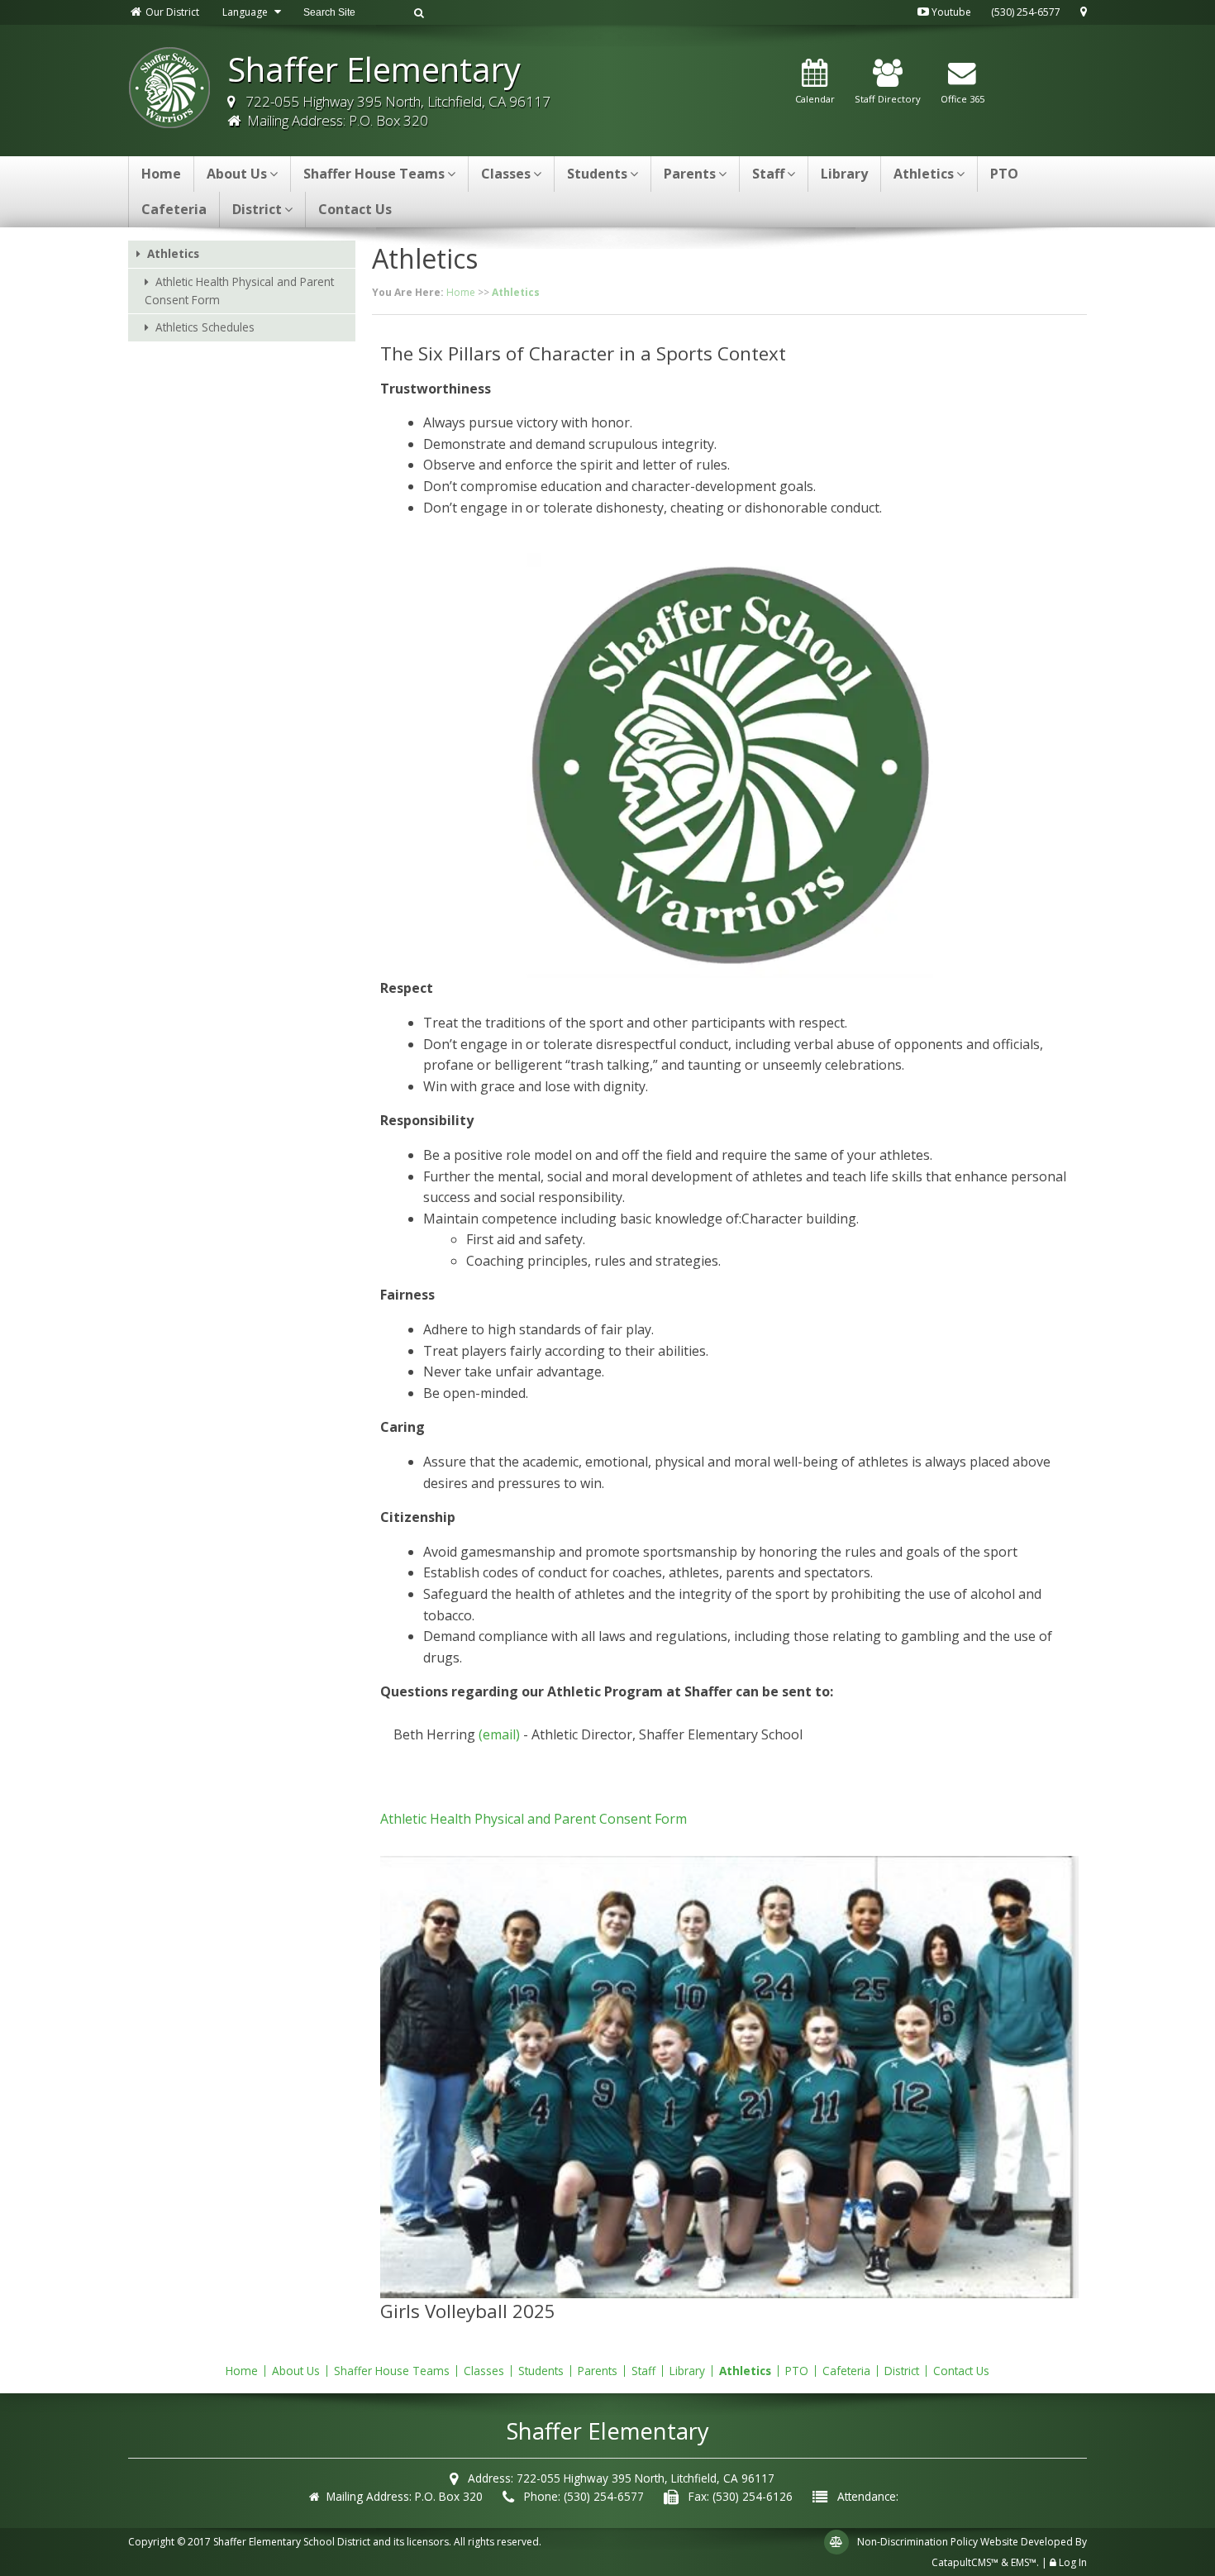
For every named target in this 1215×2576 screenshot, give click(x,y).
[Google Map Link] (1084, 12)
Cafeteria (174, 209)
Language (246, 12)
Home (161, 174)
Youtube (950, 12)
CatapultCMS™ (965, 2562)
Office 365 (962, 99)
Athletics (924, 174)
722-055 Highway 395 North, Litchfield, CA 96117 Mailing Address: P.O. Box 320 (395, 111)
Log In (1073, 2562)
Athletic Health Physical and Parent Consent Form (239, 291)
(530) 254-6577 (1026, 12)
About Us (237, 174)
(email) (499, 1734)
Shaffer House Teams (374, 174)
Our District (171, 12)
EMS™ (1024, 2562)
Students (597, 174)
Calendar (815, 99)
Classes (506, 174)
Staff (768, 174)
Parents (690, 174)
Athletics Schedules (205, 327)
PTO (1004, 174)
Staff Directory (888, 99)
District (257, 209)
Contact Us (355, 209)
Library (844, 174)
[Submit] (419, 12)
